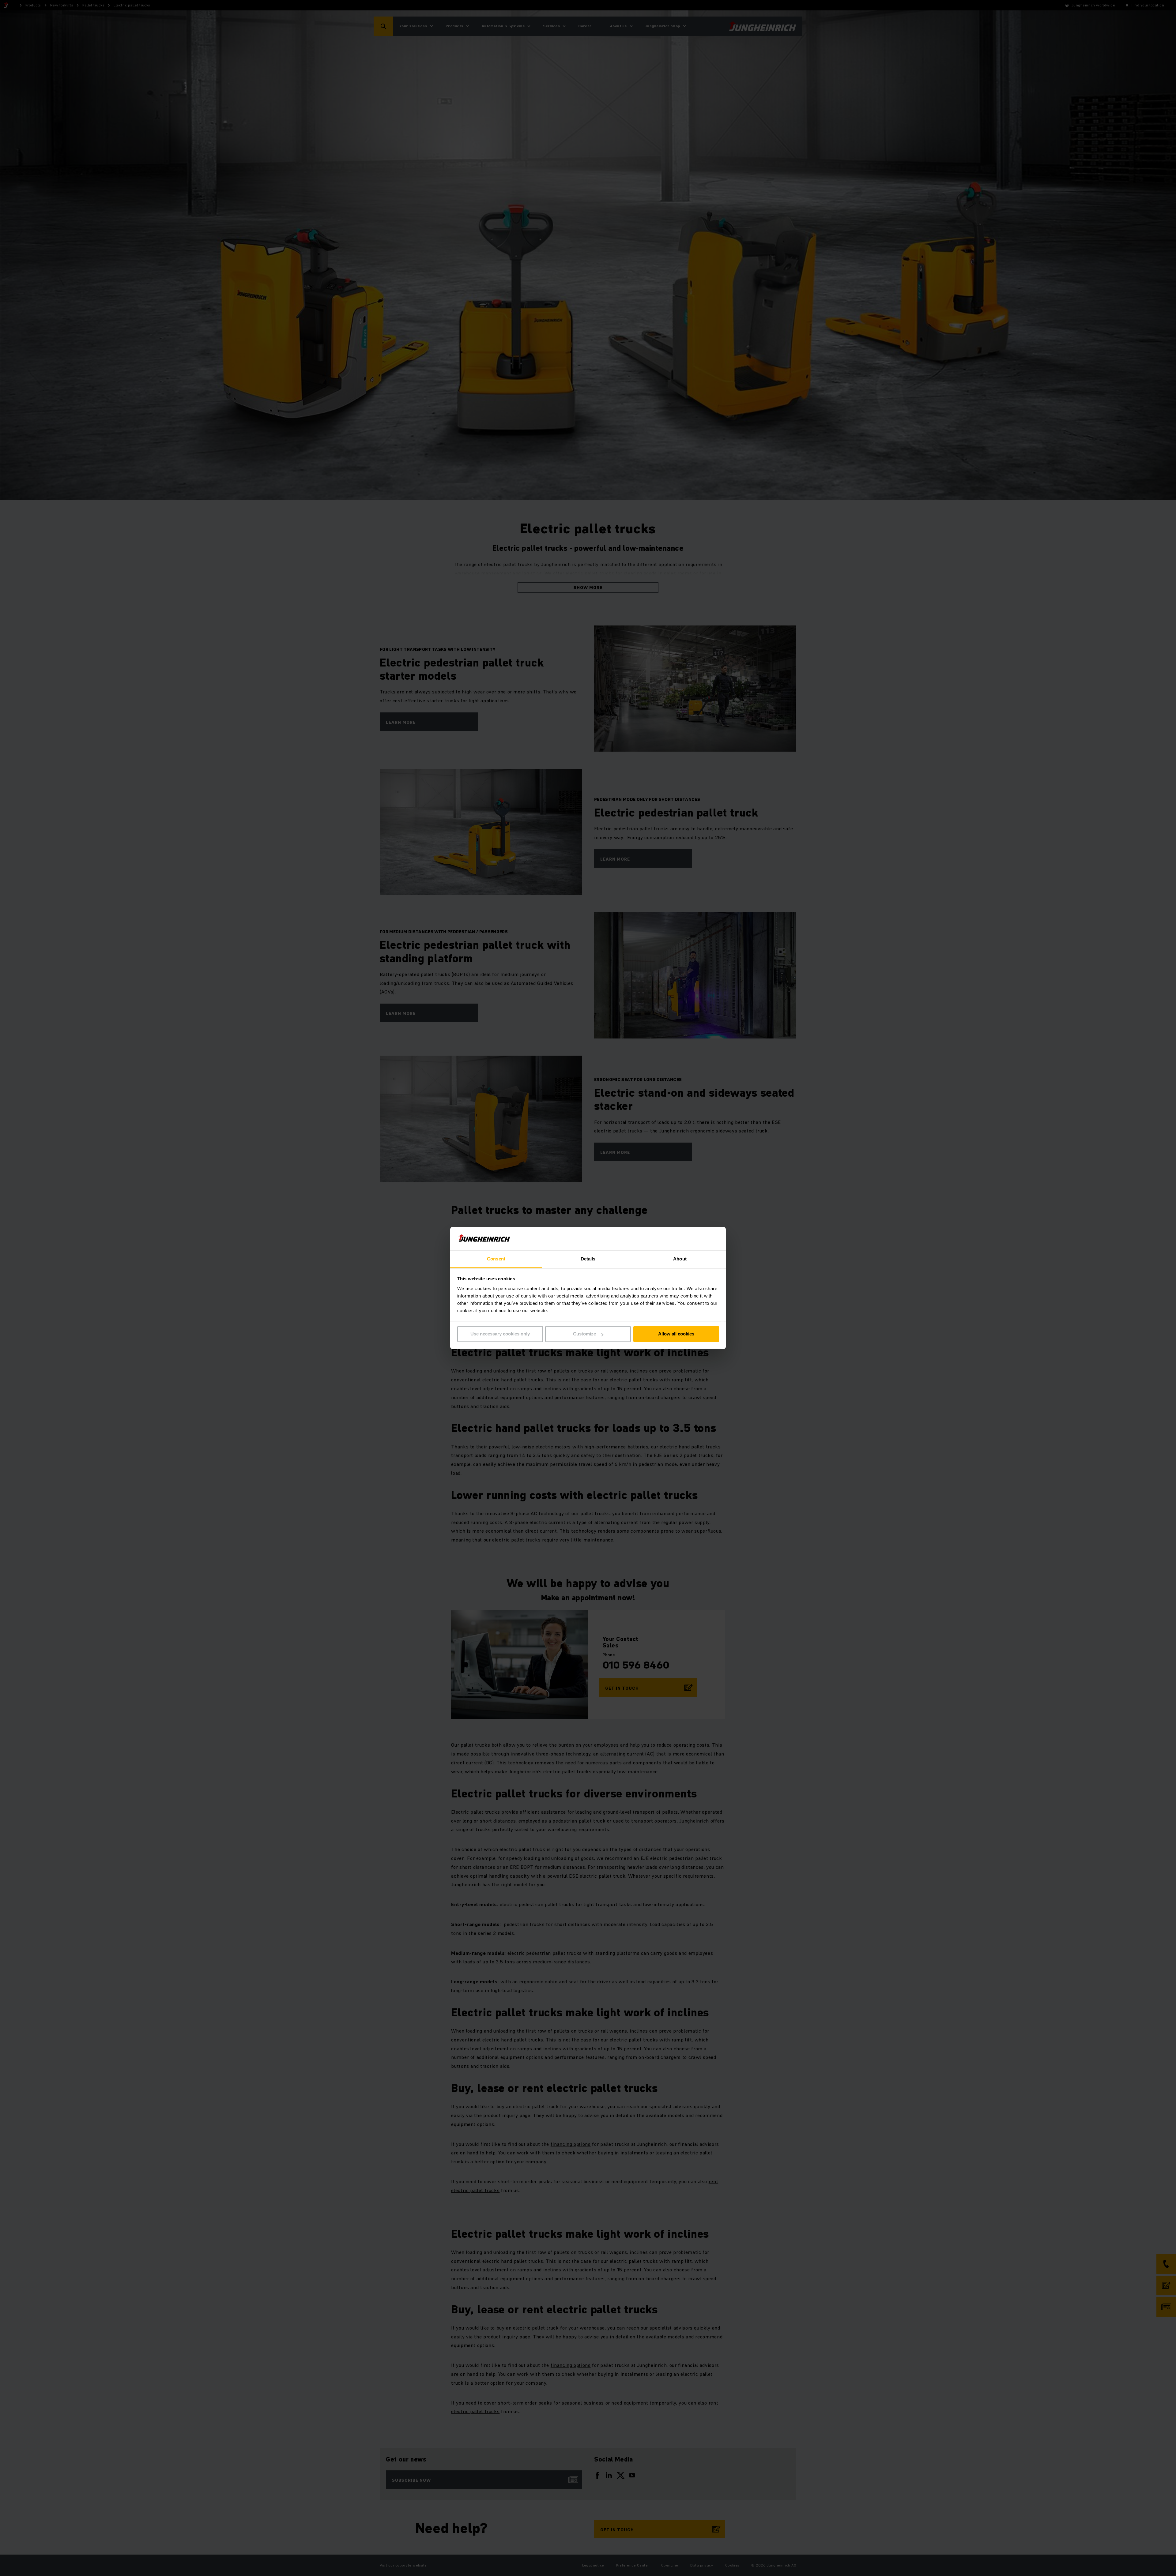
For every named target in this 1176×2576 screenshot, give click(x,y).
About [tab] (680, 1259)
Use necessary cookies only (500, 1334)
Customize (584, 1334)
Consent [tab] (496, 1259)
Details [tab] (588, 1259)
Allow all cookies (676, 1334)
